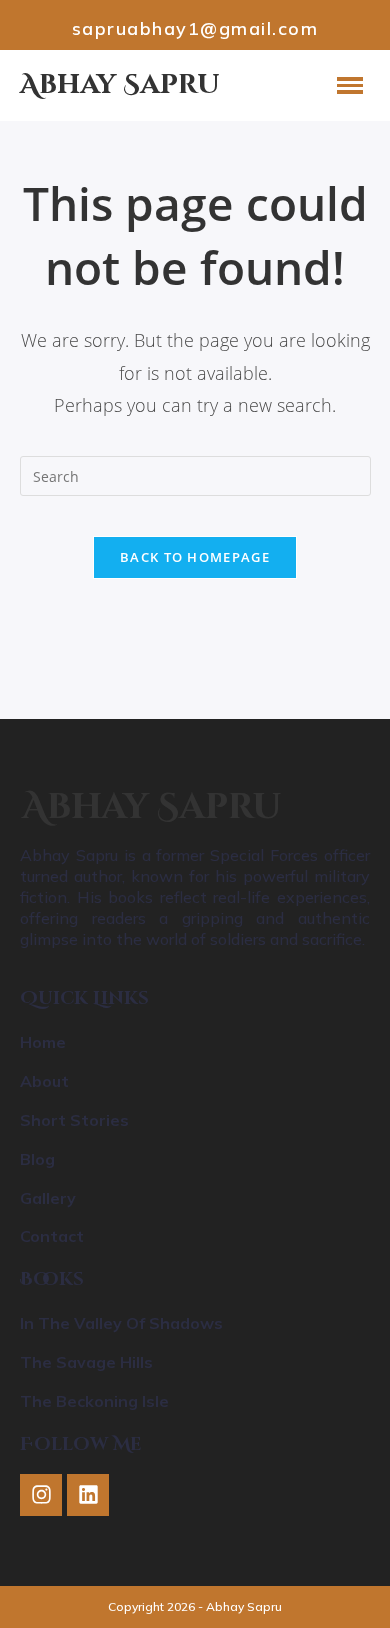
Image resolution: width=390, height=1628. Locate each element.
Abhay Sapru (152, 807)
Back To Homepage (195, 557)
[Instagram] (41, 1495)
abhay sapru (120, 85)
